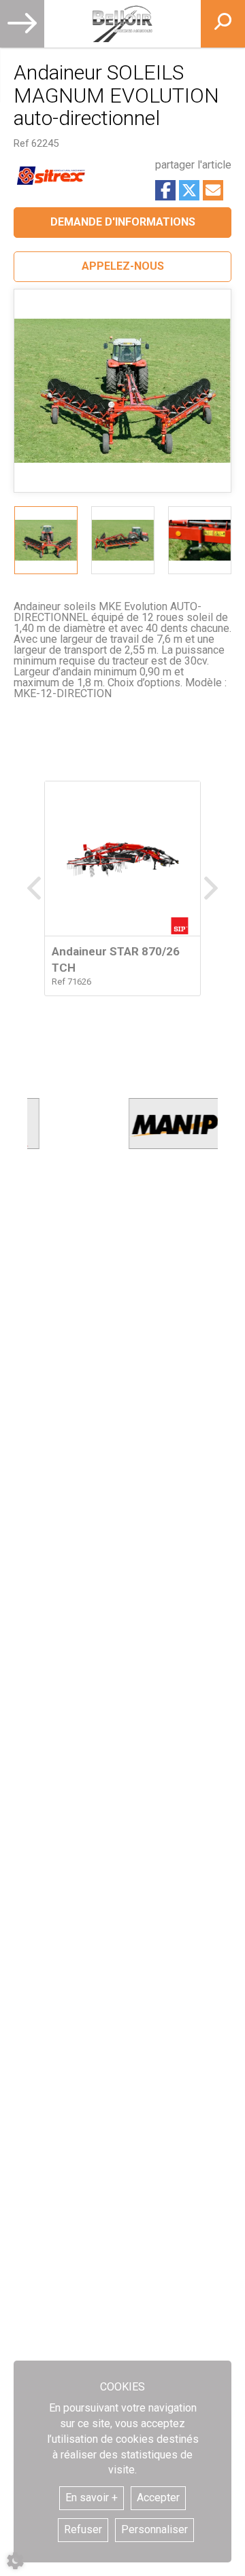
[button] (122, 267)
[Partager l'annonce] (213, 190)
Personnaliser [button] (154, 2529)
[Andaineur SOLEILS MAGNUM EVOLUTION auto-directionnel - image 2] (123, 540)
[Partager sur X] (189, 190)
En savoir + (92, 2498)
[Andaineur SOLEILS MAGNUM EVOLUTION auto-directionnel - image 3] (200, 540)
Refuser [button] (83, 2529)
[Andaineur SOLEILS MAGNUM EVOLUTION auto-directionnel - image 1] (46, 540)
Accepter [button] (158, 2498)
